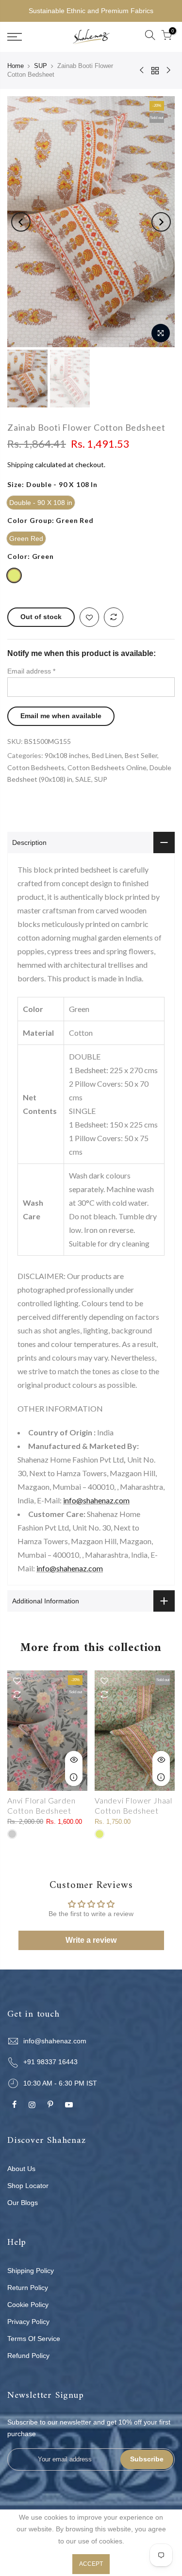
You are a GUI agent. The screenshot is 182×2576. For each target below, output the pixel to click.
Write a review (91, 1940)
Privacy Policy (28, 2322)
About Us (21, 2169)
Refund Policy (28, 2356)
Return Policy (28, 2288)
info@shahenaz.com (96, 1500)
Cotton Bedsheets (36, 767)
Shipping (20, 464)
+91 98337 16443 (50, 2062)
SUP (41, 66)
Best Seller (141, 755)
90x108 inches (67, 755)
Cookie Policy (28, 2305)
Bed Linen (107, 755)
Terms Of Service (34, 2339)
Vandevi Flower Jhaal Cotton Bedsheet (133, 1805)
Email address (31, 671)
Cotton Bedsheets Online (107, 767)
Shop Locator (28, 2186)
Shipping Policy (31, 2271)
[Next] (161, 222)
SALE (83, 779)
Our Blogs (23, 2203)
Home (16, 66)
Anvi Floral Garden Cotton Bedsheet (41, 1805)
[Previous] (21, 222)
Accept (91, 2564)
